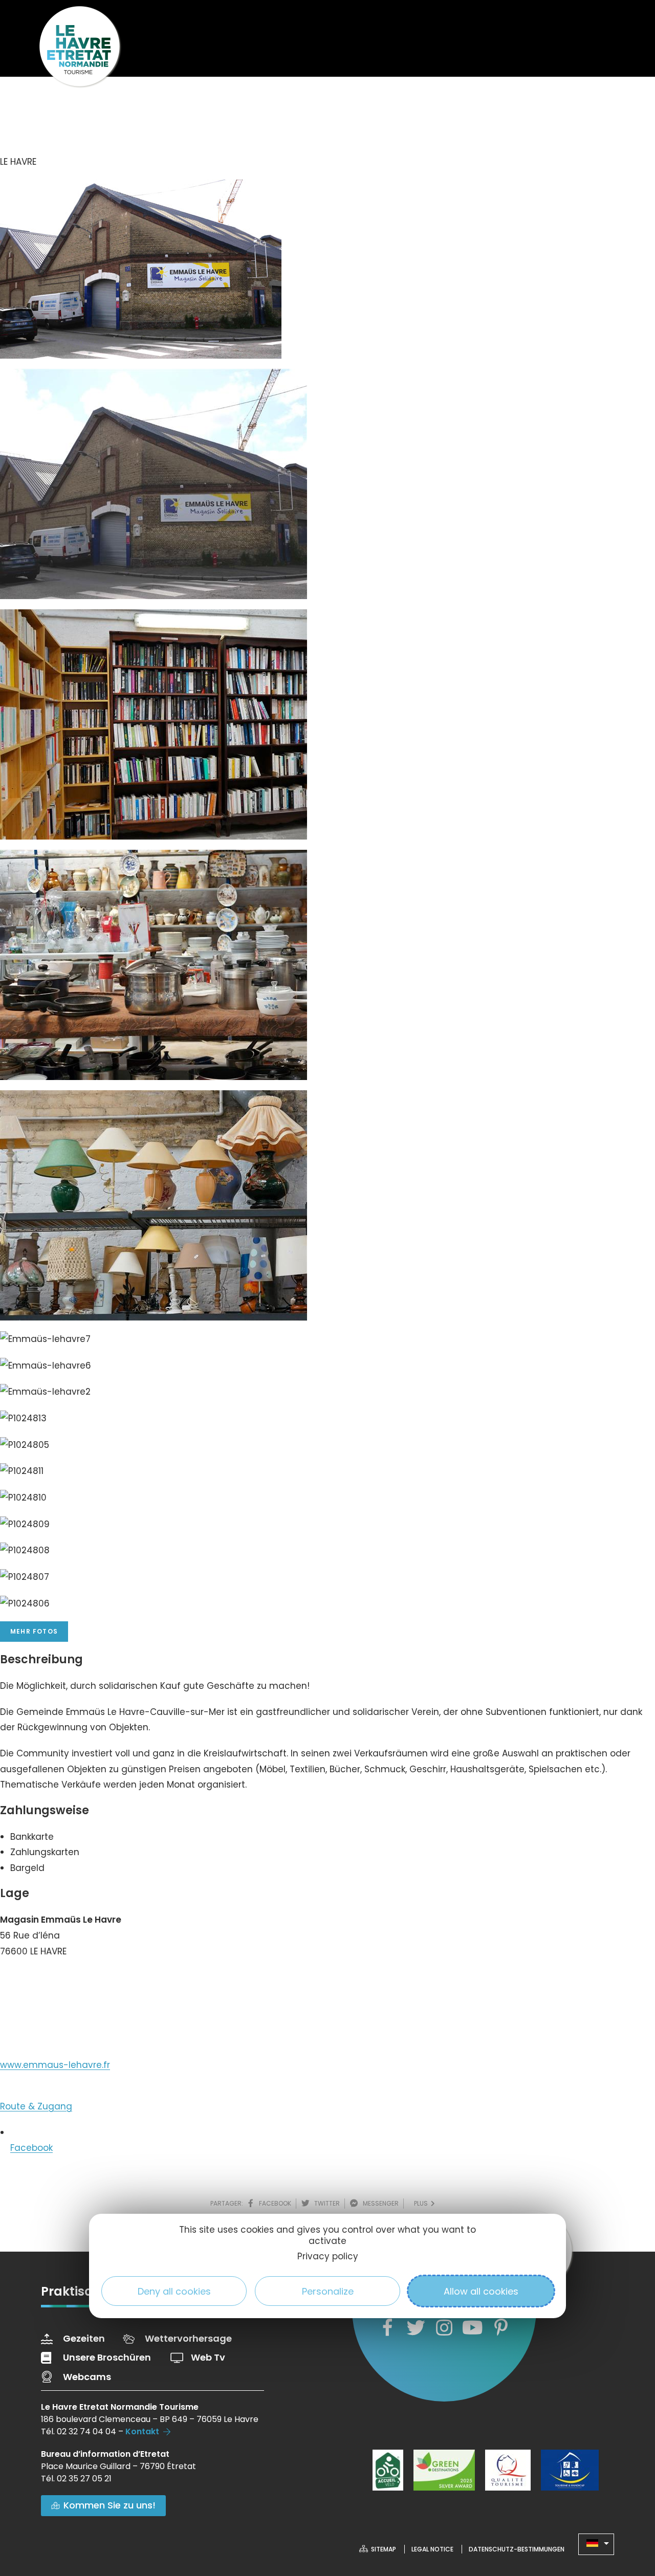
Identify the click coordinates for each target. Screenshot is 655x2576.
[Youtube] (472, 2328)
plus (422, 2203)
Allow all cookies (481, 2291)
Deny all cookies (174, 2291)
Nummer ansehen (50, 1982)
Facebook (31, 2148)
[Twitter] (416, 2328)
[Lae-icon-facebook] (387, 2328)
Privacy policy (328, 2256)
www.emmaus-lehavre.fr (55, 2065)
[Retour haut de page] (627, 2512)
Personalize (328, 2291)
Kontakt (142, 2431)
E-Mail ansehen (44, 2018)
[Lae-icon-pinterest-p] (501, 2328)
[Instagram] (444, 2328)
